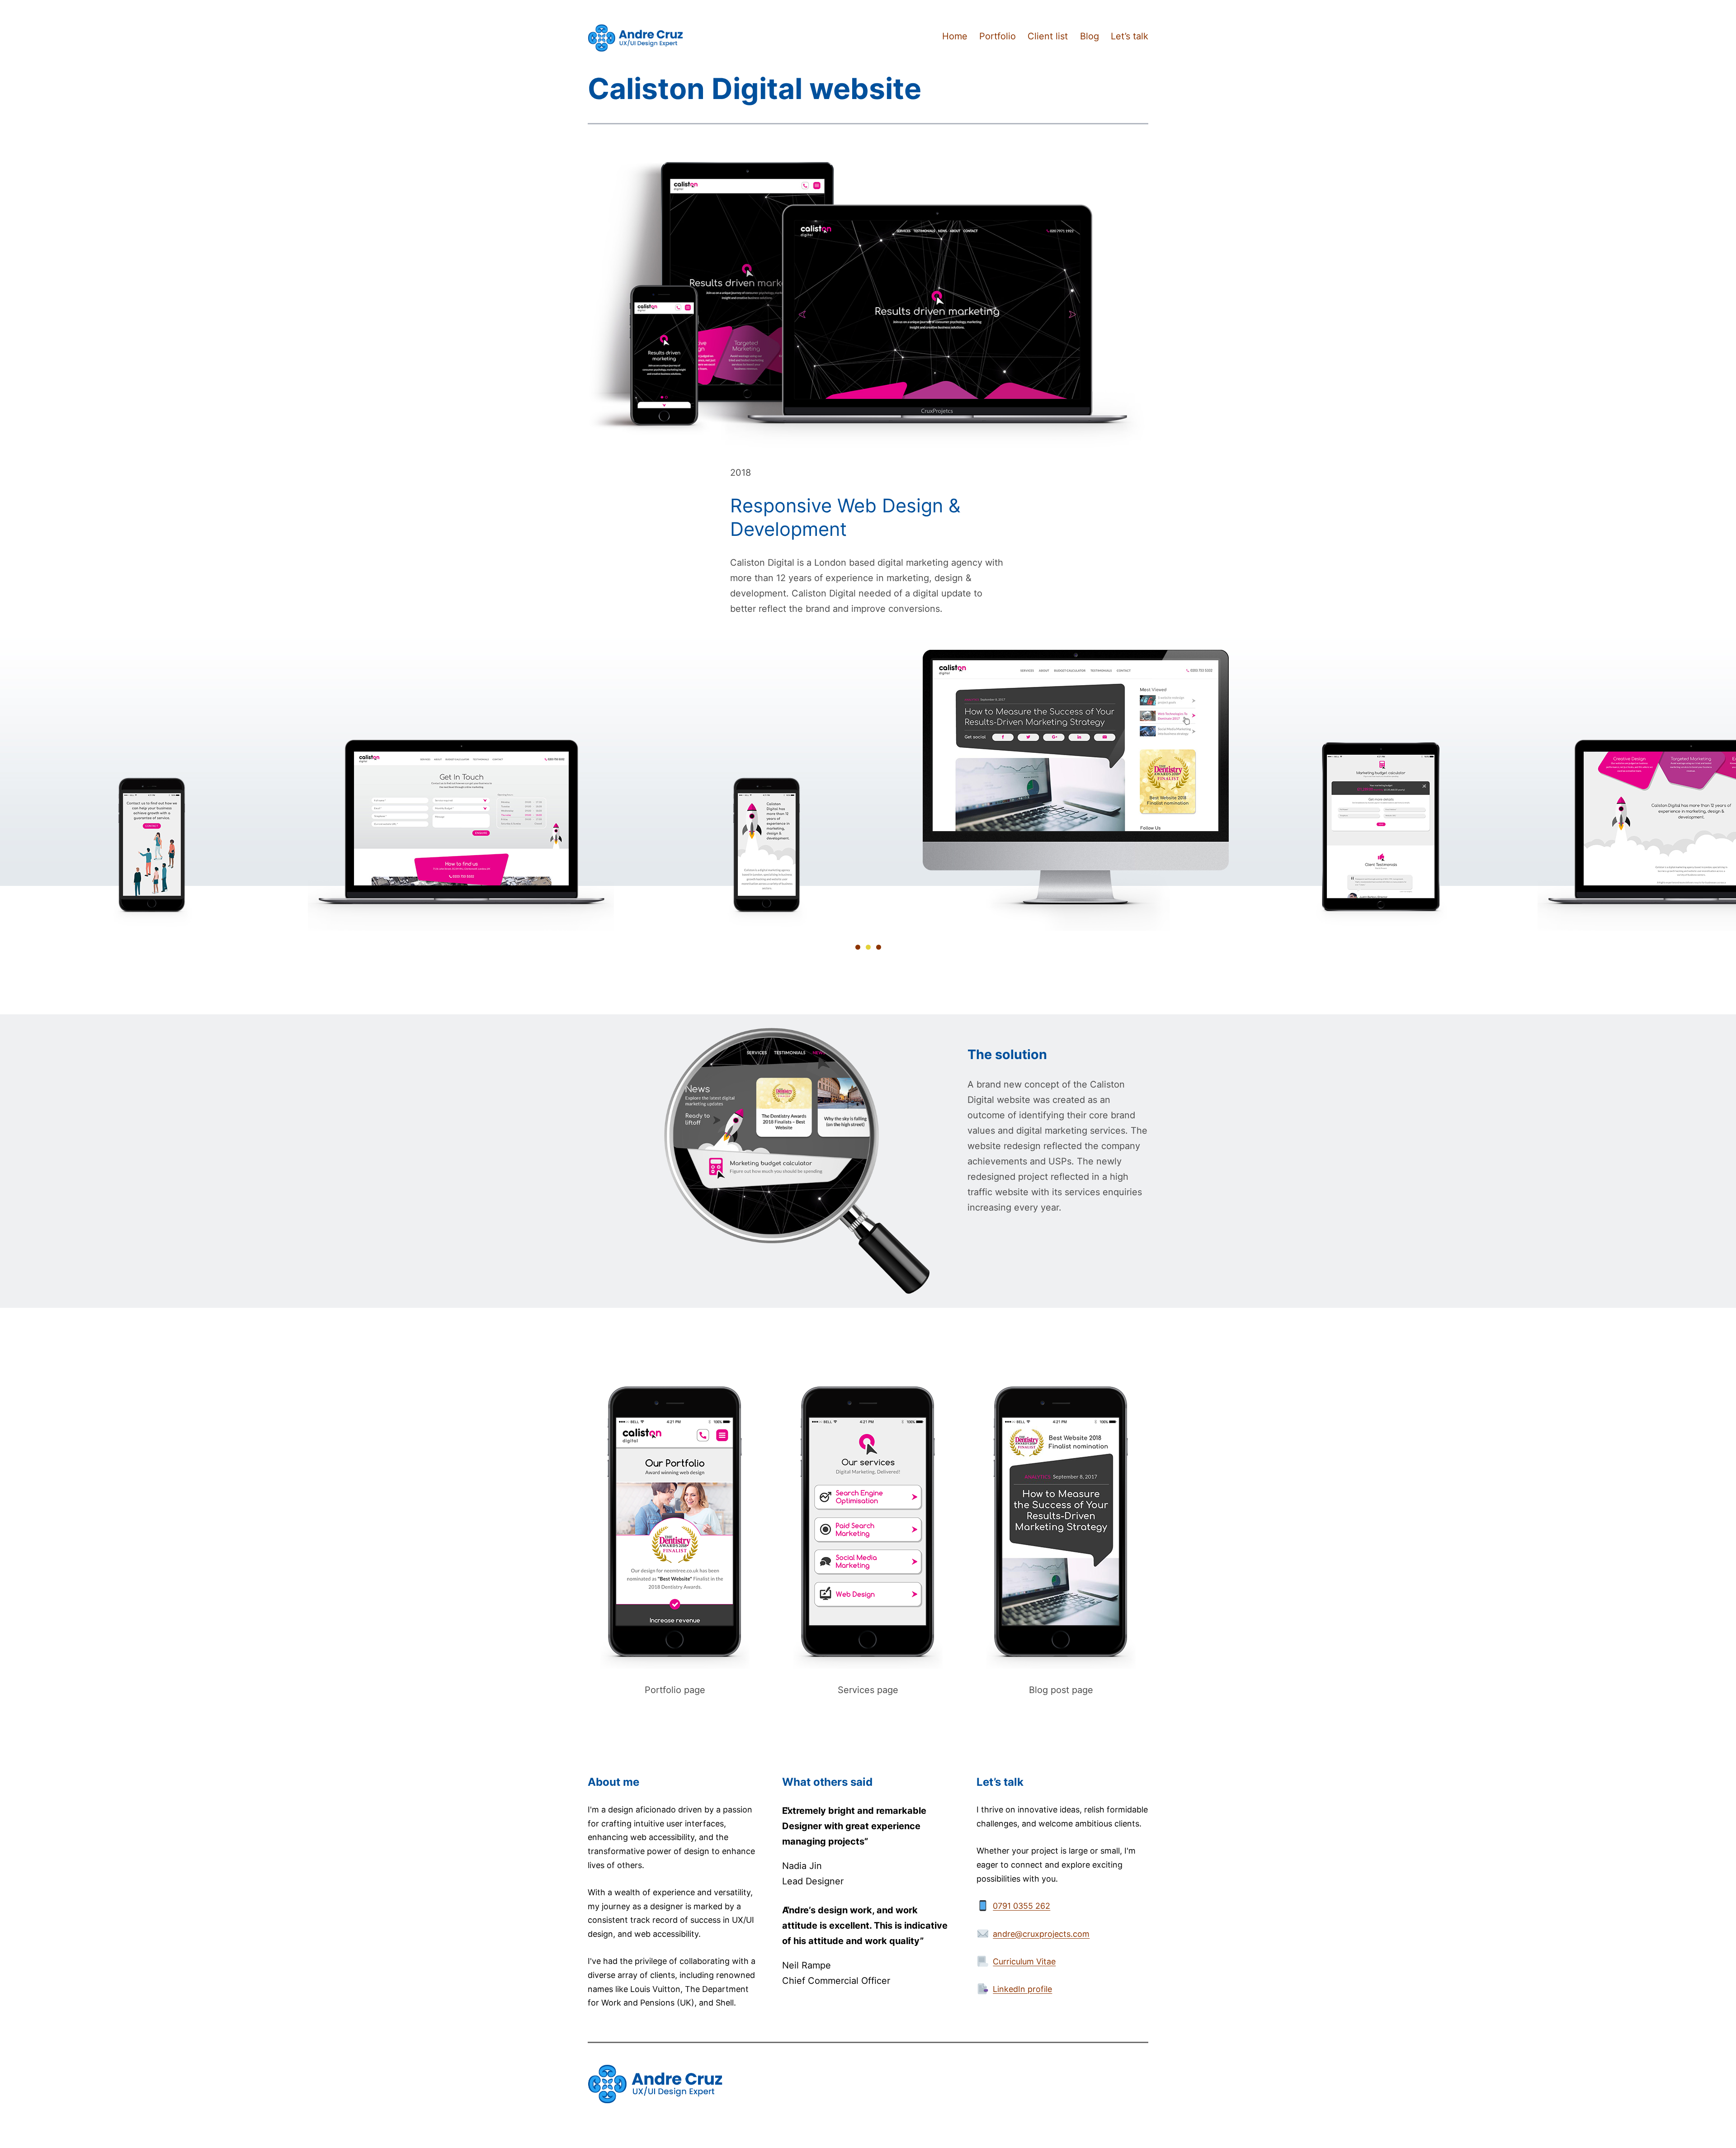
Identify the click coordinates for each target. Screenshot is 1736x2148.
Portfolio (998, 36)
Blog (1090, 36)
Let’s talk (1130, 36)
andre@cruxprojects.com (1041, 1934)
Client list (1048, 36)
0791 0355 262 (1021, 1906)
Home (955, 36)
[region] (868, 784)
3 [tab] (879, 947)
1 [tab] (858, 947)
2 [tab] (868, 947)
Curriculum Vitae (1024, 1961)
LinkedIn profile (1022, 1989)
